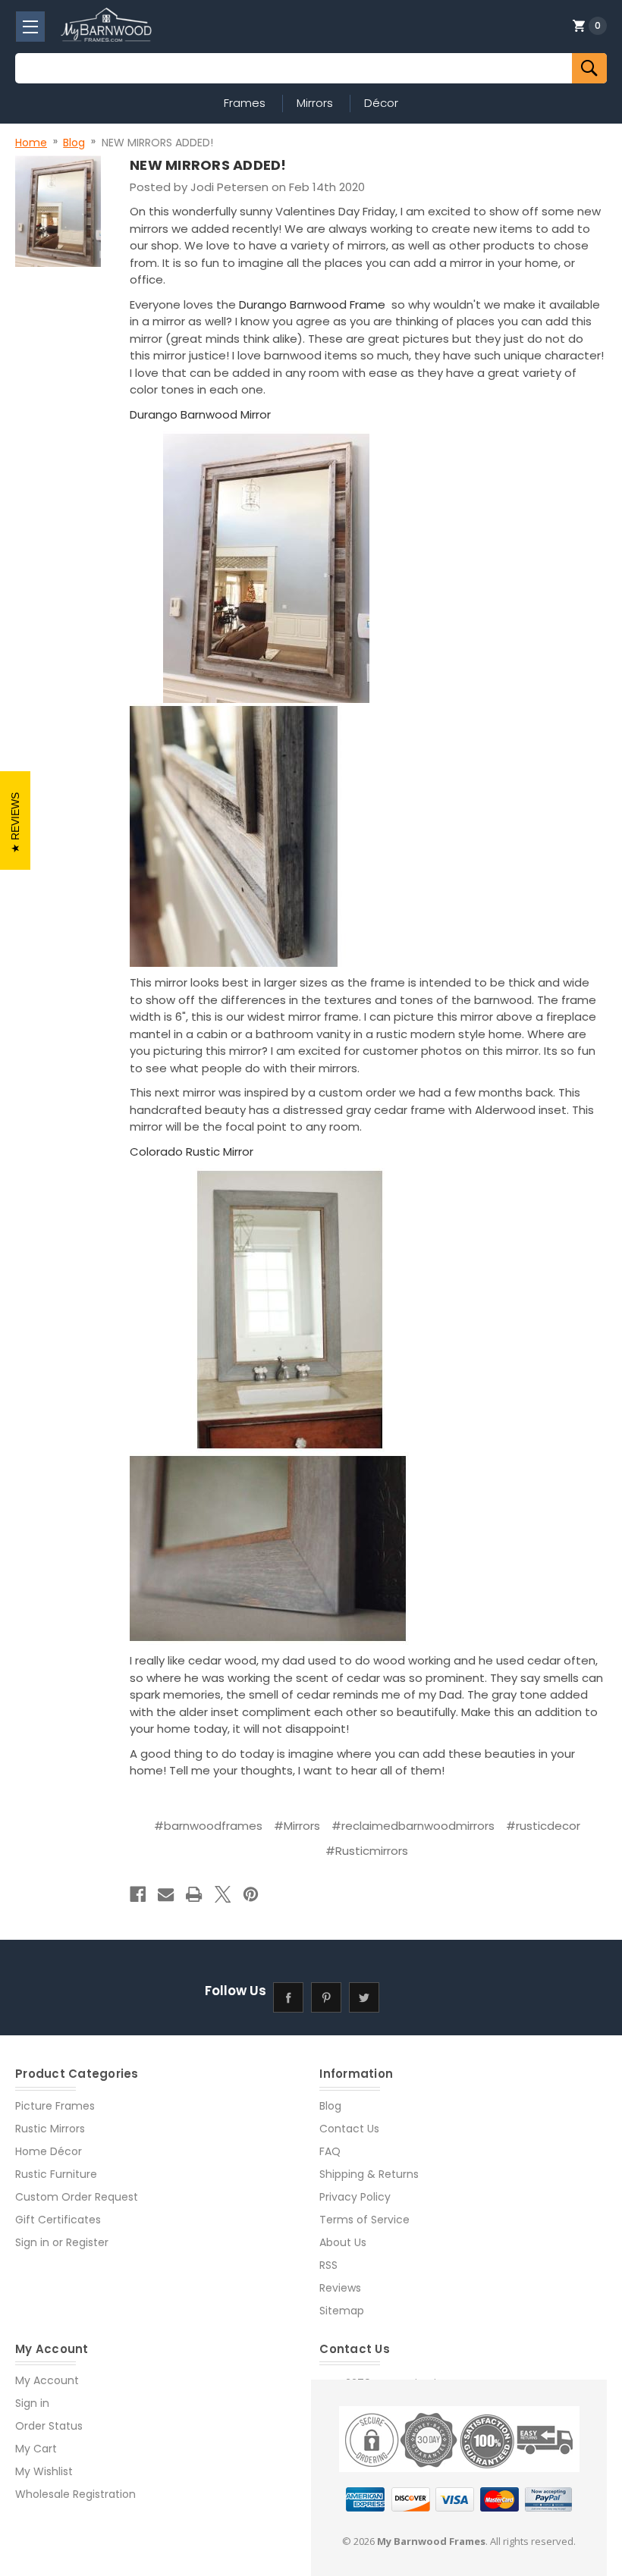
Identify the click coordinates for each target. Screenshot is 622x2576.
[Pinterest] (251, 1894)
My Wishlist (44, 2471)
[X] (223, 1894)
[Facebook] (138, 1894)
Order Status (49, 2426)
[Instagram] (402, 1997)
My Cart (36, 2449)
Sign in (32, 2242)
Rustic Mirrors (50, 2129)
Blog (330, 2106)
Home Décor (49, 2151)
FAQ (330, 2151)
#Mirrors (297, 1826)
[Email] (166, 1894)
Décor (381, 103)
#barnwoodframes (208, 1826)
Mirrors (315, 103)
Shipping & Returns (369, 2174)
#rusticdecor (543, 1826)
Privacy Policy (355, 2197)
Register (87, 2242)
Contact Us (349, 2129)
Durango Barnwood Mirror (202, 414)
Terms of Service (364, 2220)
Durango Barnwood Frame (314, 304)
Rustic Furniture (56, 2174)
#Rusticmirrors (367, 1851)
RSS (328, 2265)
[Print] (194, 1894)
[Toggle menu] (30, 27)
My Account (47, 2380)
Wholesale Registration (75, 2494)
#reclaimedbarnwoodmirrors (413, 1826)
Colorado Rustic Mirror (192, 1152)
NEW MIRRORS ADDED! (208, 165)
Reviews (340, 2288)
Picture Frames (55, 2106)
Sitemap (342, 2311)
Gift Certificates (58, 2220)
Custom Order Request (77, 2197)
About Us (343, 2242)
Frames (245, 103)
